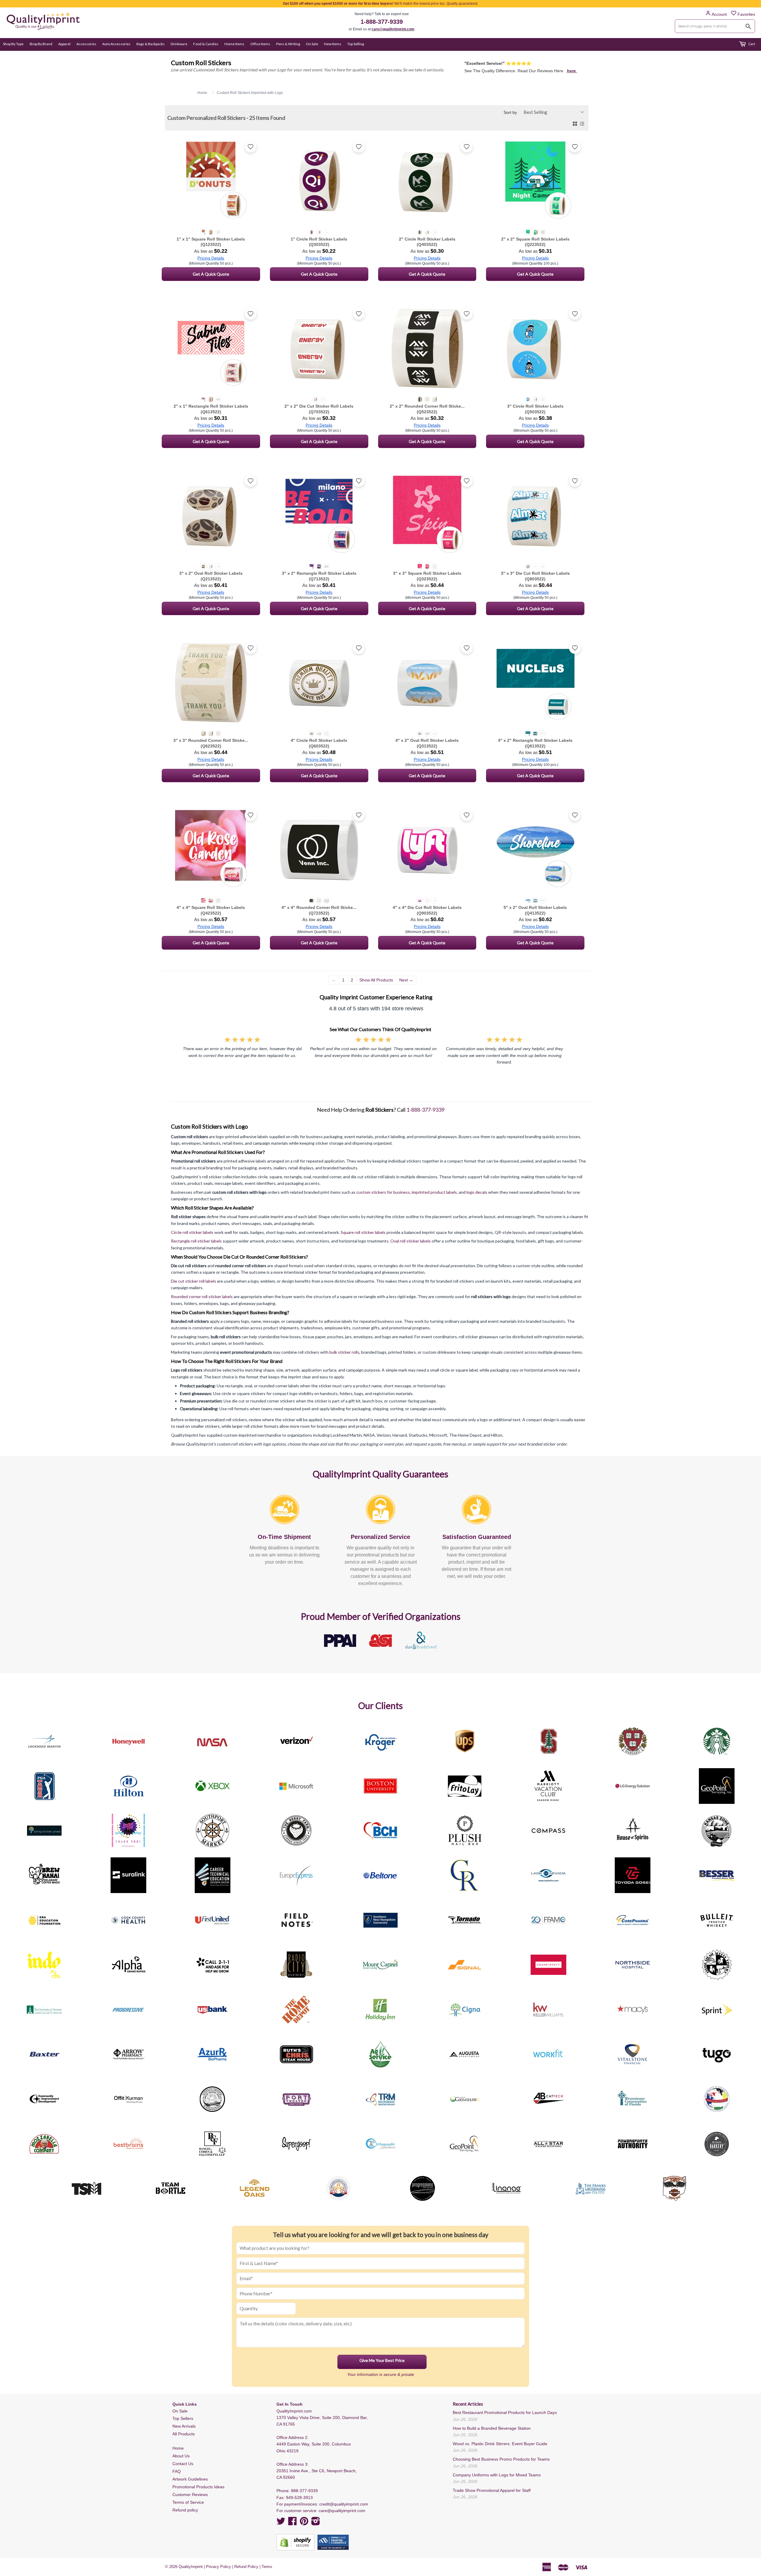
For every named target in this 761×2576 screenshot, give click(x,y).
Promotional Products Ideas (198, 2487)
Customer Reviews (190, 2495)
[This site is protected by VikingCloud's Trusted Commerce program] (333, 2542)
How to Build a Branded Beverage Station (492, 2428)
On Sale (312, 44)
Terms (267, 2567)
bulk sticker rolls (344, 1352)
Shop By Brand (41, 44)
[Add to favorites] (251, 147)
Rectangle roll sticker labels (196, 1241)
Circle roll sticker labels (192, 1232)
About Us (181, 2456)
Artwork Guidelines (190, 2479)
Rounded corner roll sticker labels (202, 1296)
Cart (751, 44)
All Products (184, 2434)
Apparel (64, 44)
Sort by (510, 112)
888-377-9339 (304, 2491)
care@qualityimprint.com (393, 29)
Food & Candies (206, 44)
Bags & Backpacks (151, 44)
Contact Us (183, 2464)
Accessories (86, 44)
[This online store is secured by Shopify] (295, 2542)
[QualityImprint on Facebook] (293, 2523)
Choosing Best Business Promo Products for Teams (501, 2459)
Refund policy (185, 2510)
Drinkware (179, 44)
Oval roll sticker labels (411, 1241)
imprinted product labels (434, 1192)
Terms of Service (188, 2502)
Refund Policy (246, 2567)
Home (178, 2448)
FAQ (177, 2471)
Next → (406, 980)
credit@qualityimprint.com (344, 2504)
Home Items (234, 44)
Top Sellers (183, 2418)
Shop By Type (13, 44)
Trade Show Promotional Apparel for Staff (492, 2490)
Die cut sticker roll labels (194, 1281)
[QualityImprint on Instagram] (316, 2523)
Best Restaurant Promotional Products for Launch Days (505, 2412)
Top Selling (356, 44)
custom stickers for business (383, 1192)
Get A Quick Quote (211, 274)
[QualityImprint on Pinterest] (304, 2523)
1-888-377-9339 (382, 22)
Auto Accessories (116, 44)
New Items (333, 44)
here (572, 71)
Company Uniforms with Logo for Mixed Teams (497, 2475)
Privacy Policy (218, 2567)
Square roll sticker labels (363, 1232)
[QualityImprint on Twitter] (281, 2523)
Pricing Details (211, 258)
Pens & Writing (288, 44)
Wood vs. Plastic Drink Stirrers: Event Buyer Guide (500, 2444)
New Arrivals (184, 2426)
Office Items (260, 44)
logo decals (477, 1192)
